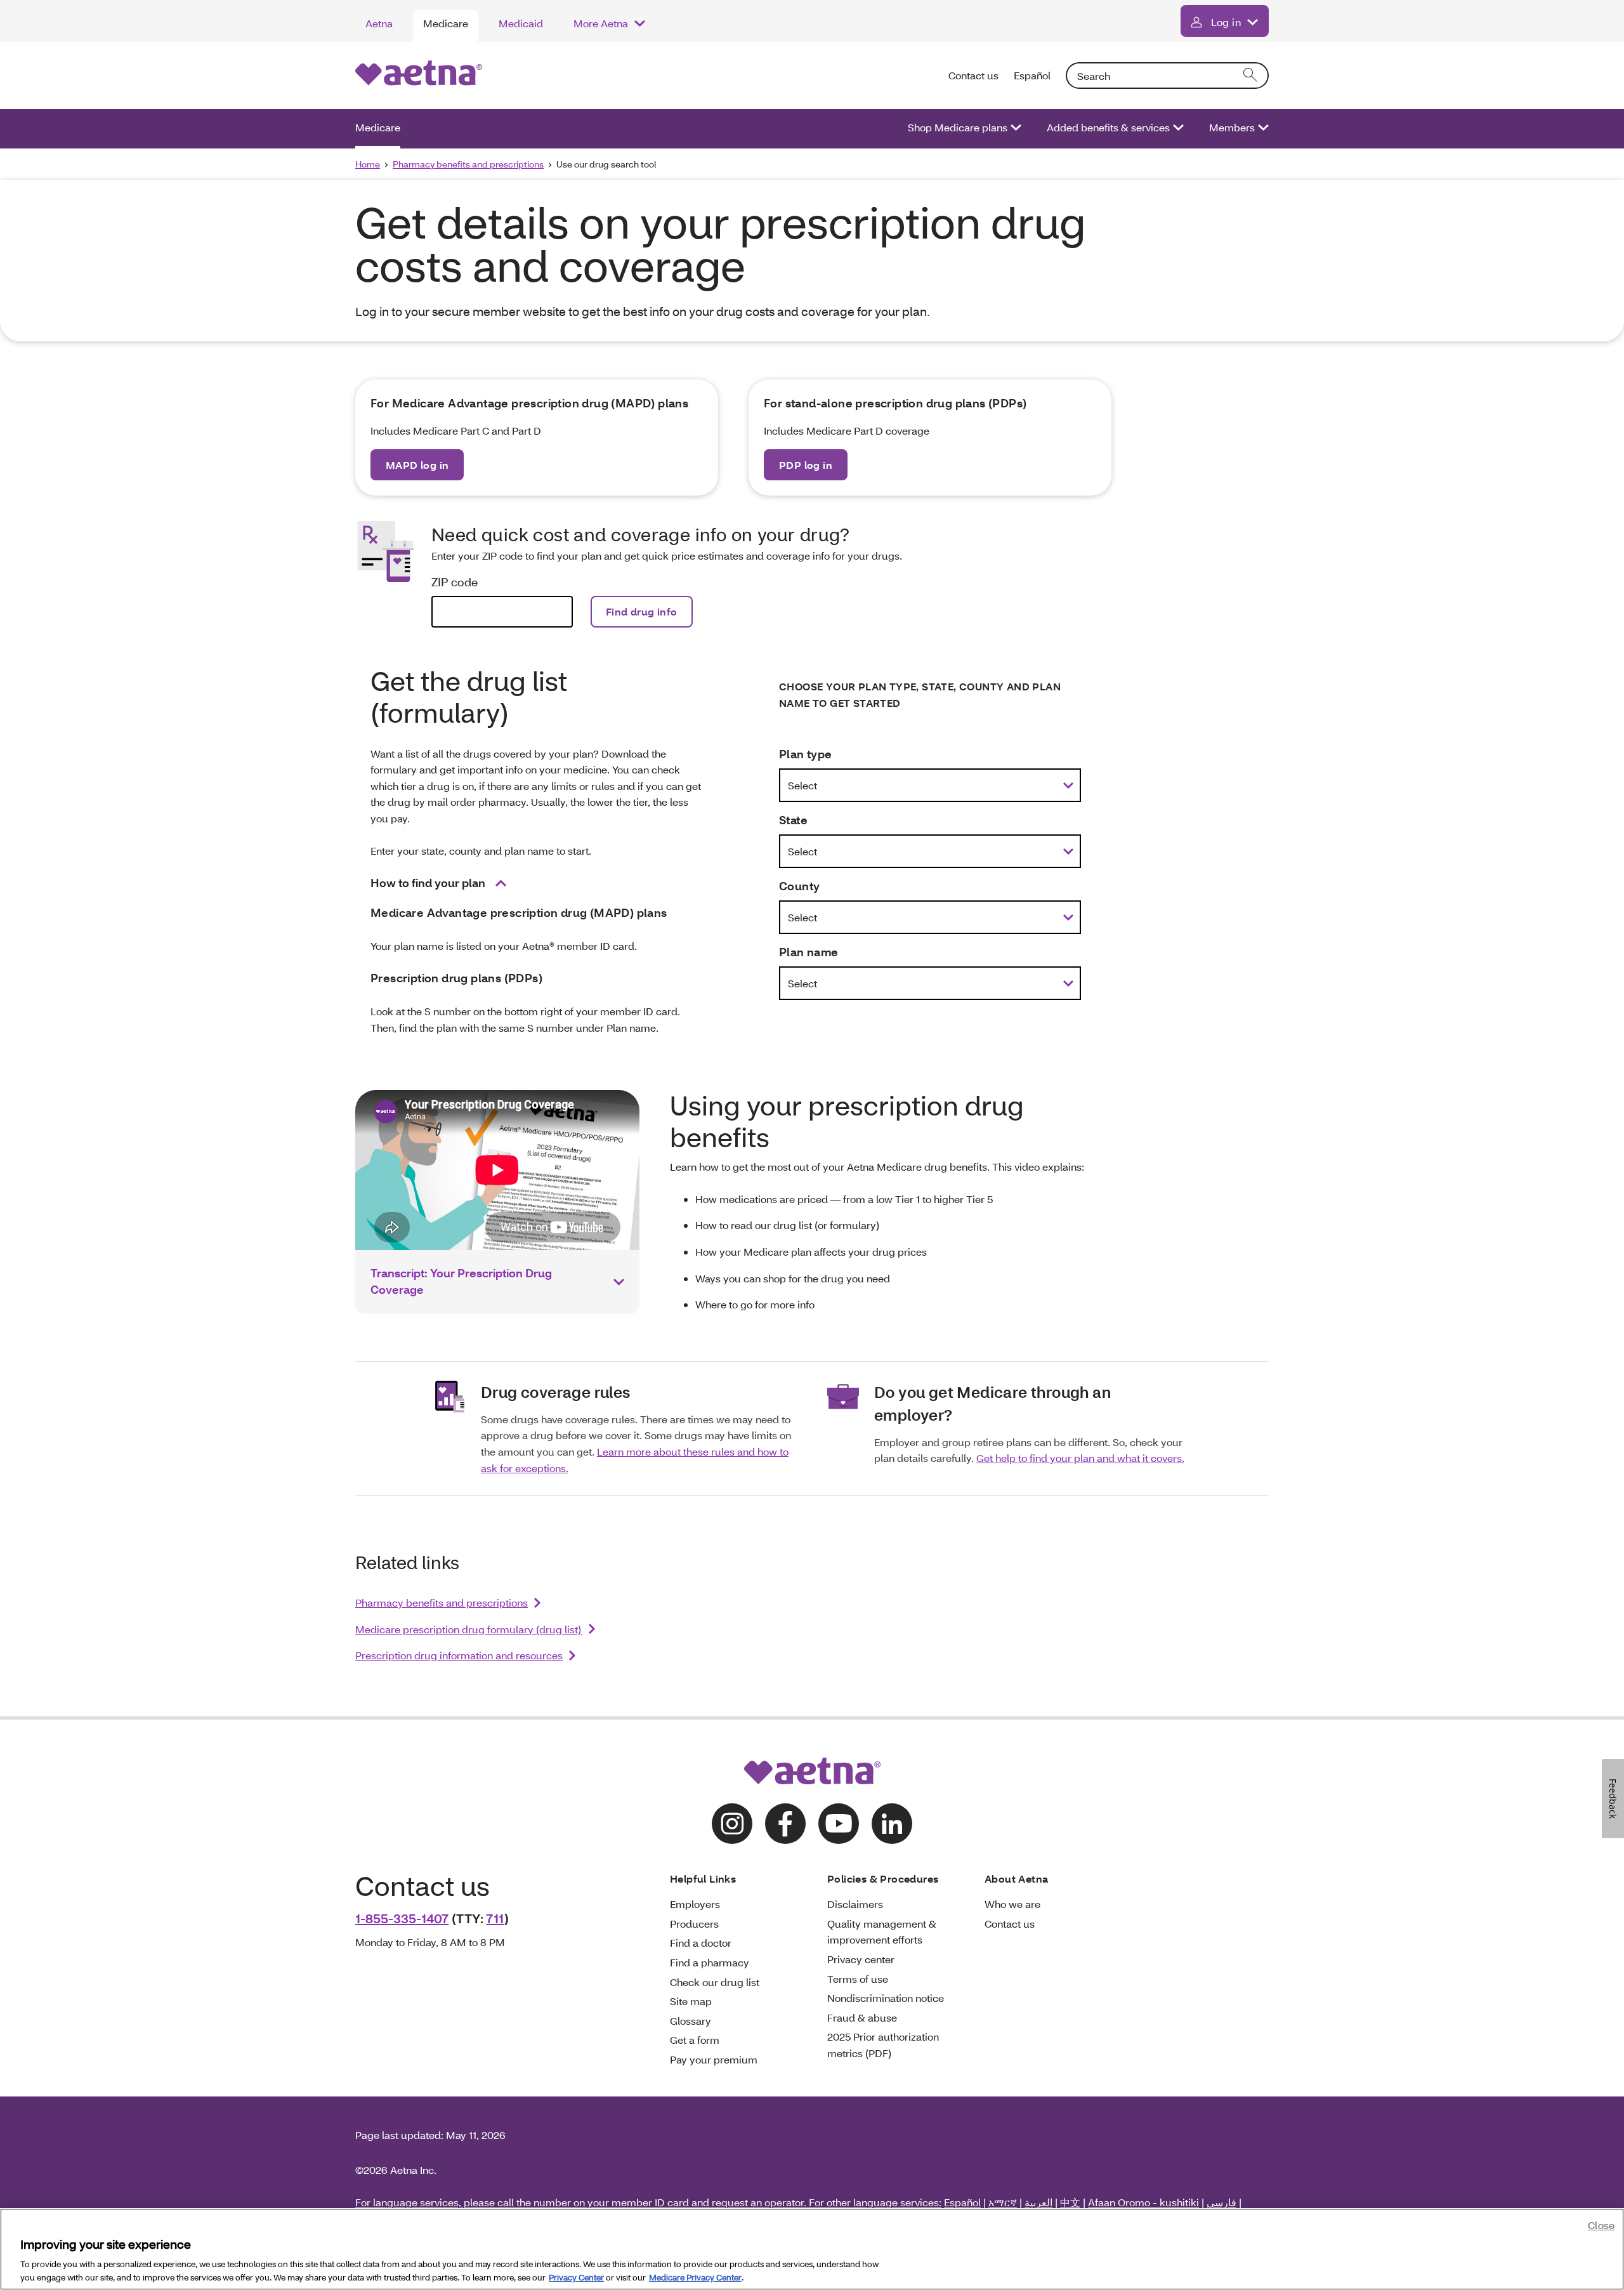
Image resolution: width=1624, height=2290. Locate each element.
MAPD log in (417, 465)
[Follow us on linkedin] (892, 1824)
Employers (695, 1904)
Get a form (695, 2040)
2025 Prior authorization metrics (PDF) (883, 2045)
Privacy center (861, 1959)
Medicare (446, 23)
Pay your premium (714, 2059)
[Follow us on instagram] (732, 1824)
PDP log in (806, 465)
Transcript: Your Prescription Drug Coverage (461, 1281)
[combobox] (1167, 76)
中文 (1070, 2202)
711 (495, 1918)
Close (1601, 2225)
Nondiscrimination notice (886, 1998)
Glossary (691, 2021)
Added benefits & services (1108, 127)
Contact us (973, 75)
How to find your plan (428, 883)
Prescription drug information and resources (459, 1655)
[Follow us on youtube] (839, 1824)
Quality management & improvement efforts (882, 1932)
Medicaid (521, 23)
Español (1032, 75)
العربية (1038, 2202)
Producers (694, 1924)
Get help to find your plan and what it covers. (1080, 1458)
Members (1232, 127)
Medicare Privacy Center (695, 2277)
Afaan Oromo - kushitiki (1143, 2202)
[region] (812, 2249)
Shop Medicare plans (958, 127)
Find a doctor (701, 1943)
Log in (1226, 22)
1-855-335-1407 (402, 1918)
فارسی (1221, 2202)
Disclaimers (855, 1904)
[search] (1251, 76)
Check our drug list (715, 1982)
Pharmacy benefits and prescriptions (468, 164)
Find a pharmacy (710, 1962)
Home (368, 164)
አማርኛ (1003, 2202)
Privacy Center (576, 2277)
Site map (691, 2001)
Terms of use (858, 1979)
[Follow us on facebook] (785, 1824)
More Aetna (601, 23)
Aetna (379, 23)
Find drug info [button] (642, 611)
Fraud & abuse (862, 2017)
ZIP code (455, 582)
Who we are (1012, 1904)
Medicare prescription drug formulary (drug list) (469, 1629)
